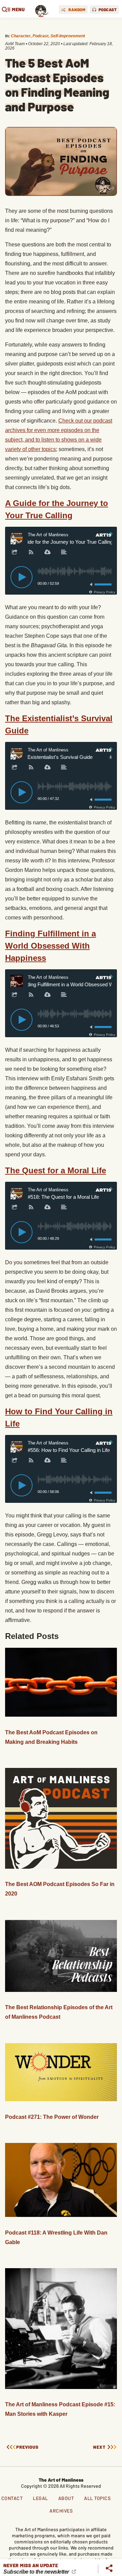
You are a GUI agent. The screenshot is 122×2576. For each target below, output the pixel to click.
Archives (61, 2511)
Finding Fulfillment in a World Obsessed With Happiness (50, 946)
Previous (27, 2447)
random (77, 10)
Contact (12, 2498)
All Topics (97, 2498)
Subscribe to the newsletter (37, 2572)
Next (99, 2447)
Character (21, 36)
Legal (40, 2498)
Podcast (40, 36)
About (66, 2498)
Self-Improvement (68, 36)
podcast (108, 10)
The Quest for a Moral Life (56, 1170)
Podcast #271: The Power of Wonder (52, 2117)
